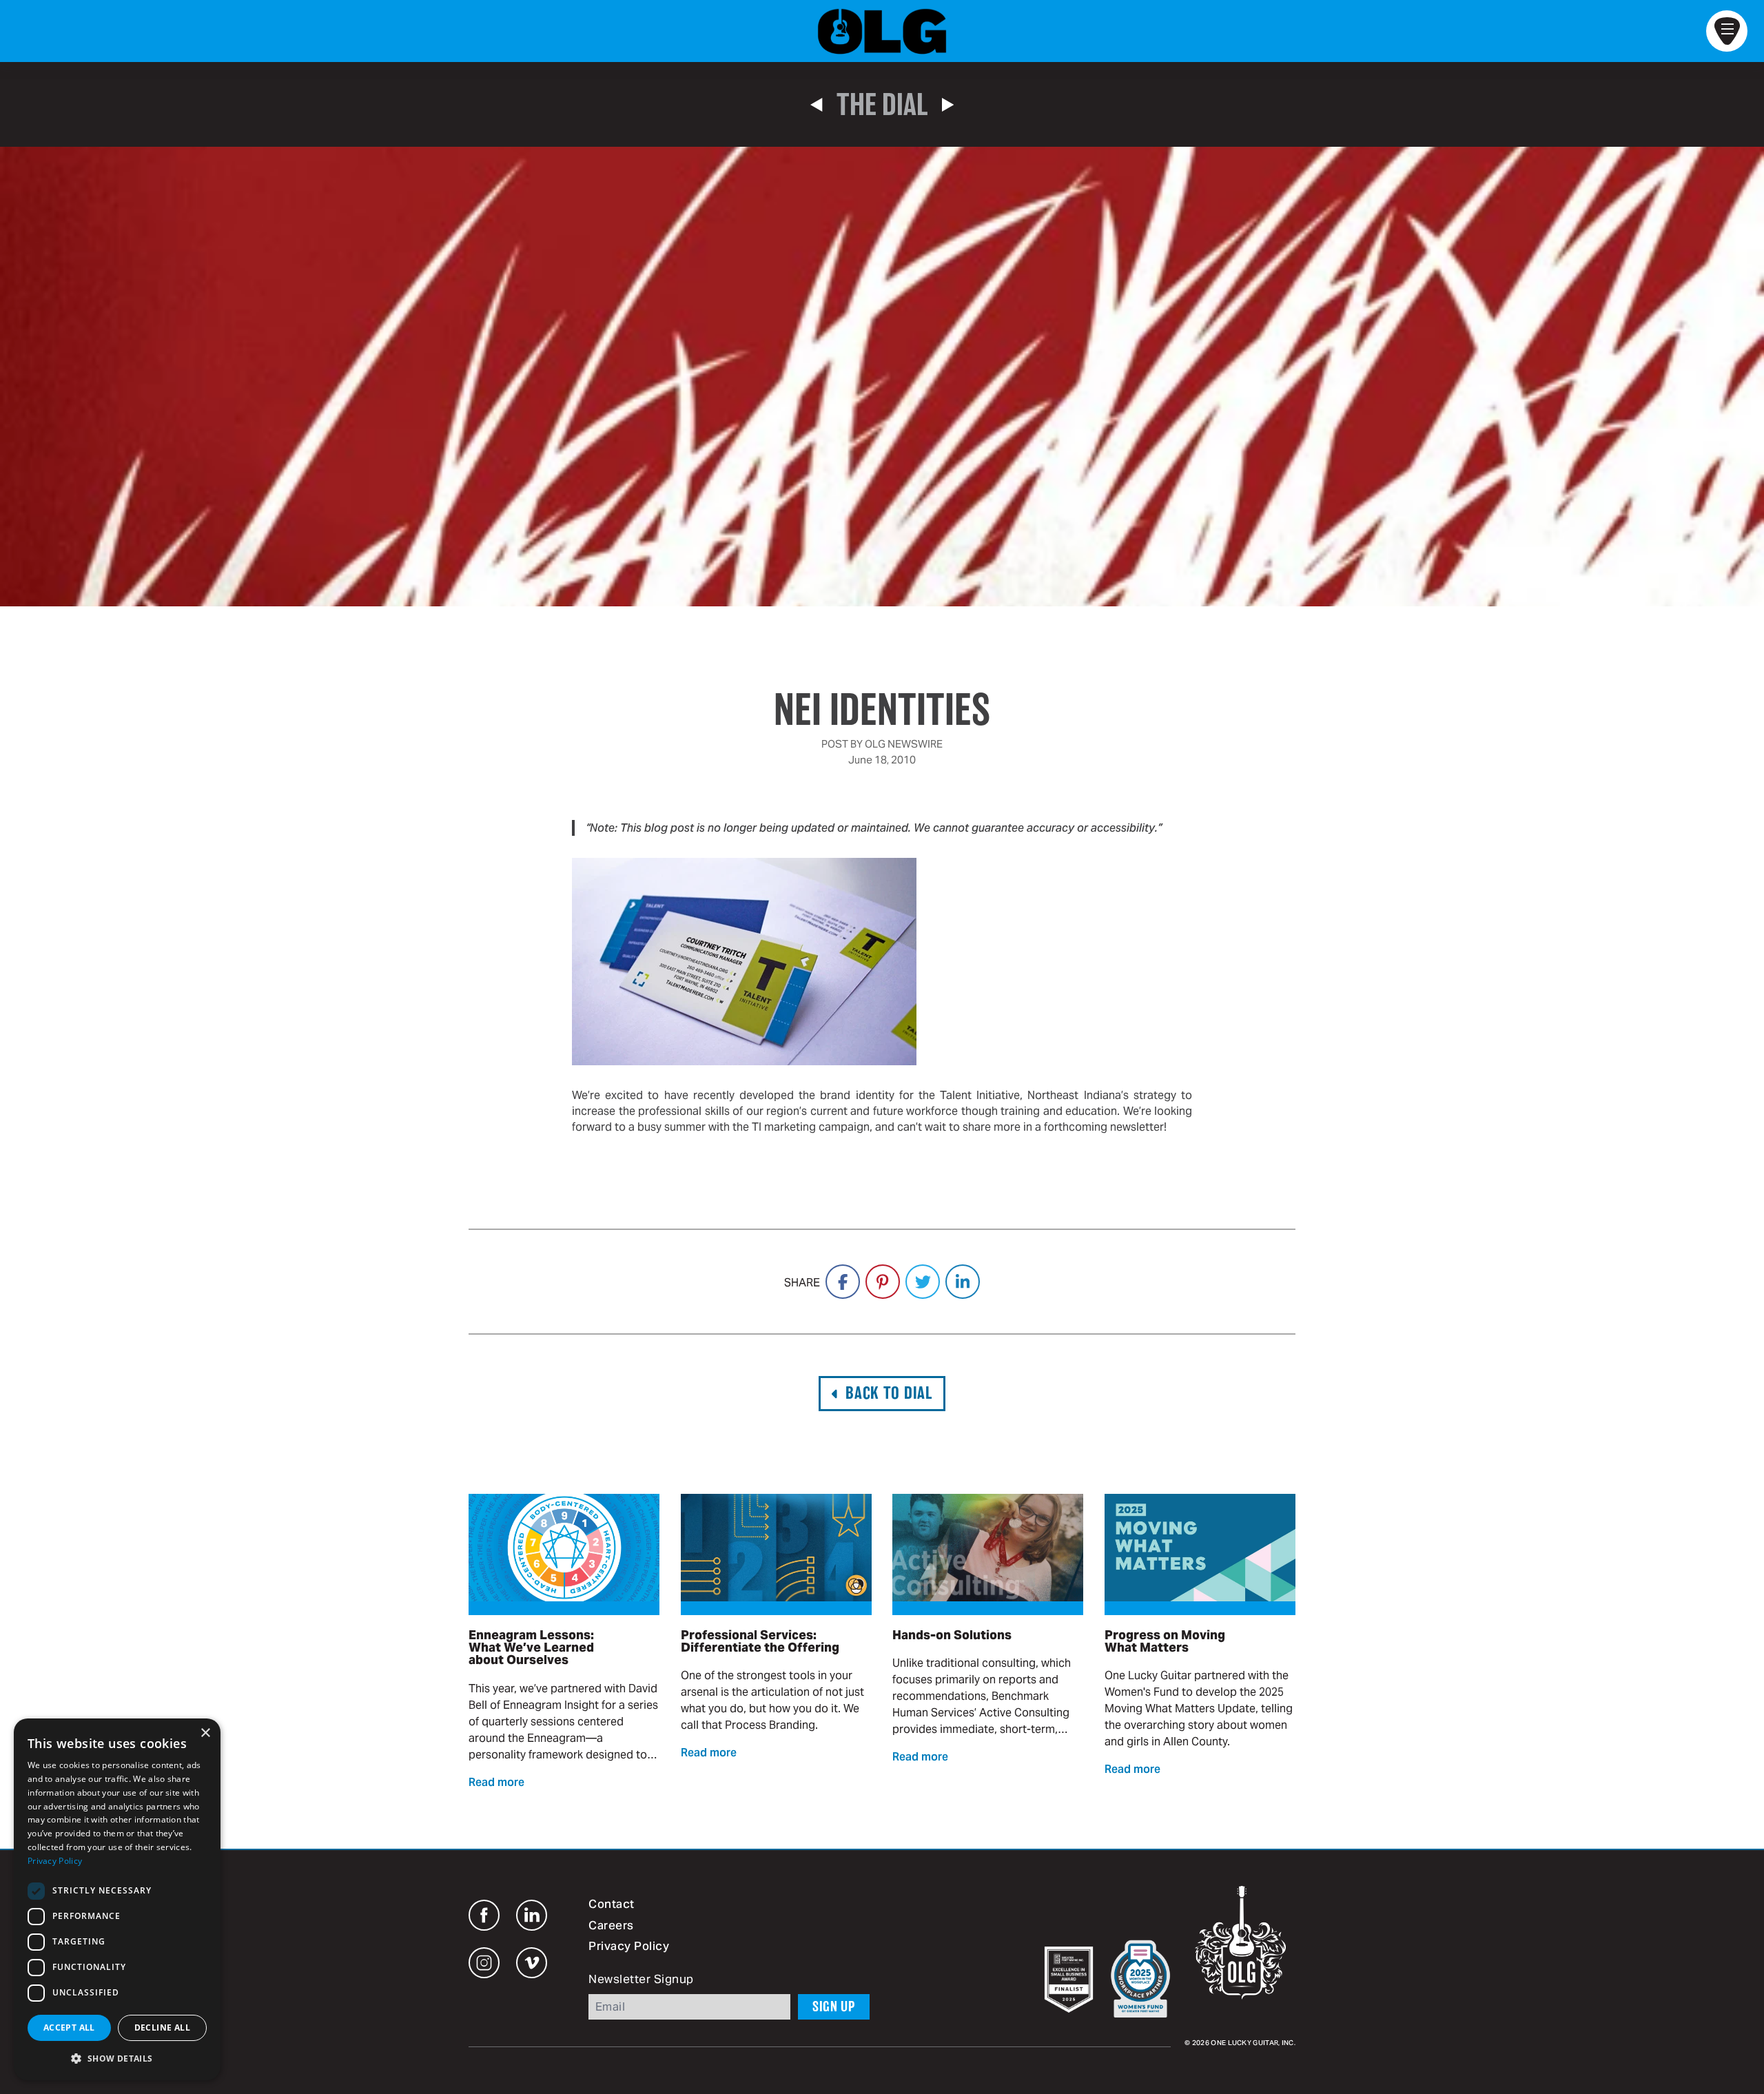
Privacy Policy (629, 1947)
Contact (612, 1905)
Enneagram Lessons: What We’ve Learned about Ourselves (531, 1648)
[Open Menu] (1727, 31)
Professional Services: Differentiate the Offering (760, 1641)
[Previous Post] (816, 105)
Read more (496, 1783)
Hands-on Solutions (952, 1635)
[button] (117, 2058)
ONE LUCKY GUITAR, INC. (1253, 2043)
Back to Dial (889, 1393)
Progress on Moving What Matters (1165, 1641)
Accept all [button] (69, 2028)
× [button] (205, 1733)
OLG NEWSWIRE (904, 744)
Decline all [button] (162, 2028)
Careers (611, 1927)
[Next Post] (948, 105)
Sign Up (834, 2006)
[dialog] (117, 1899)
